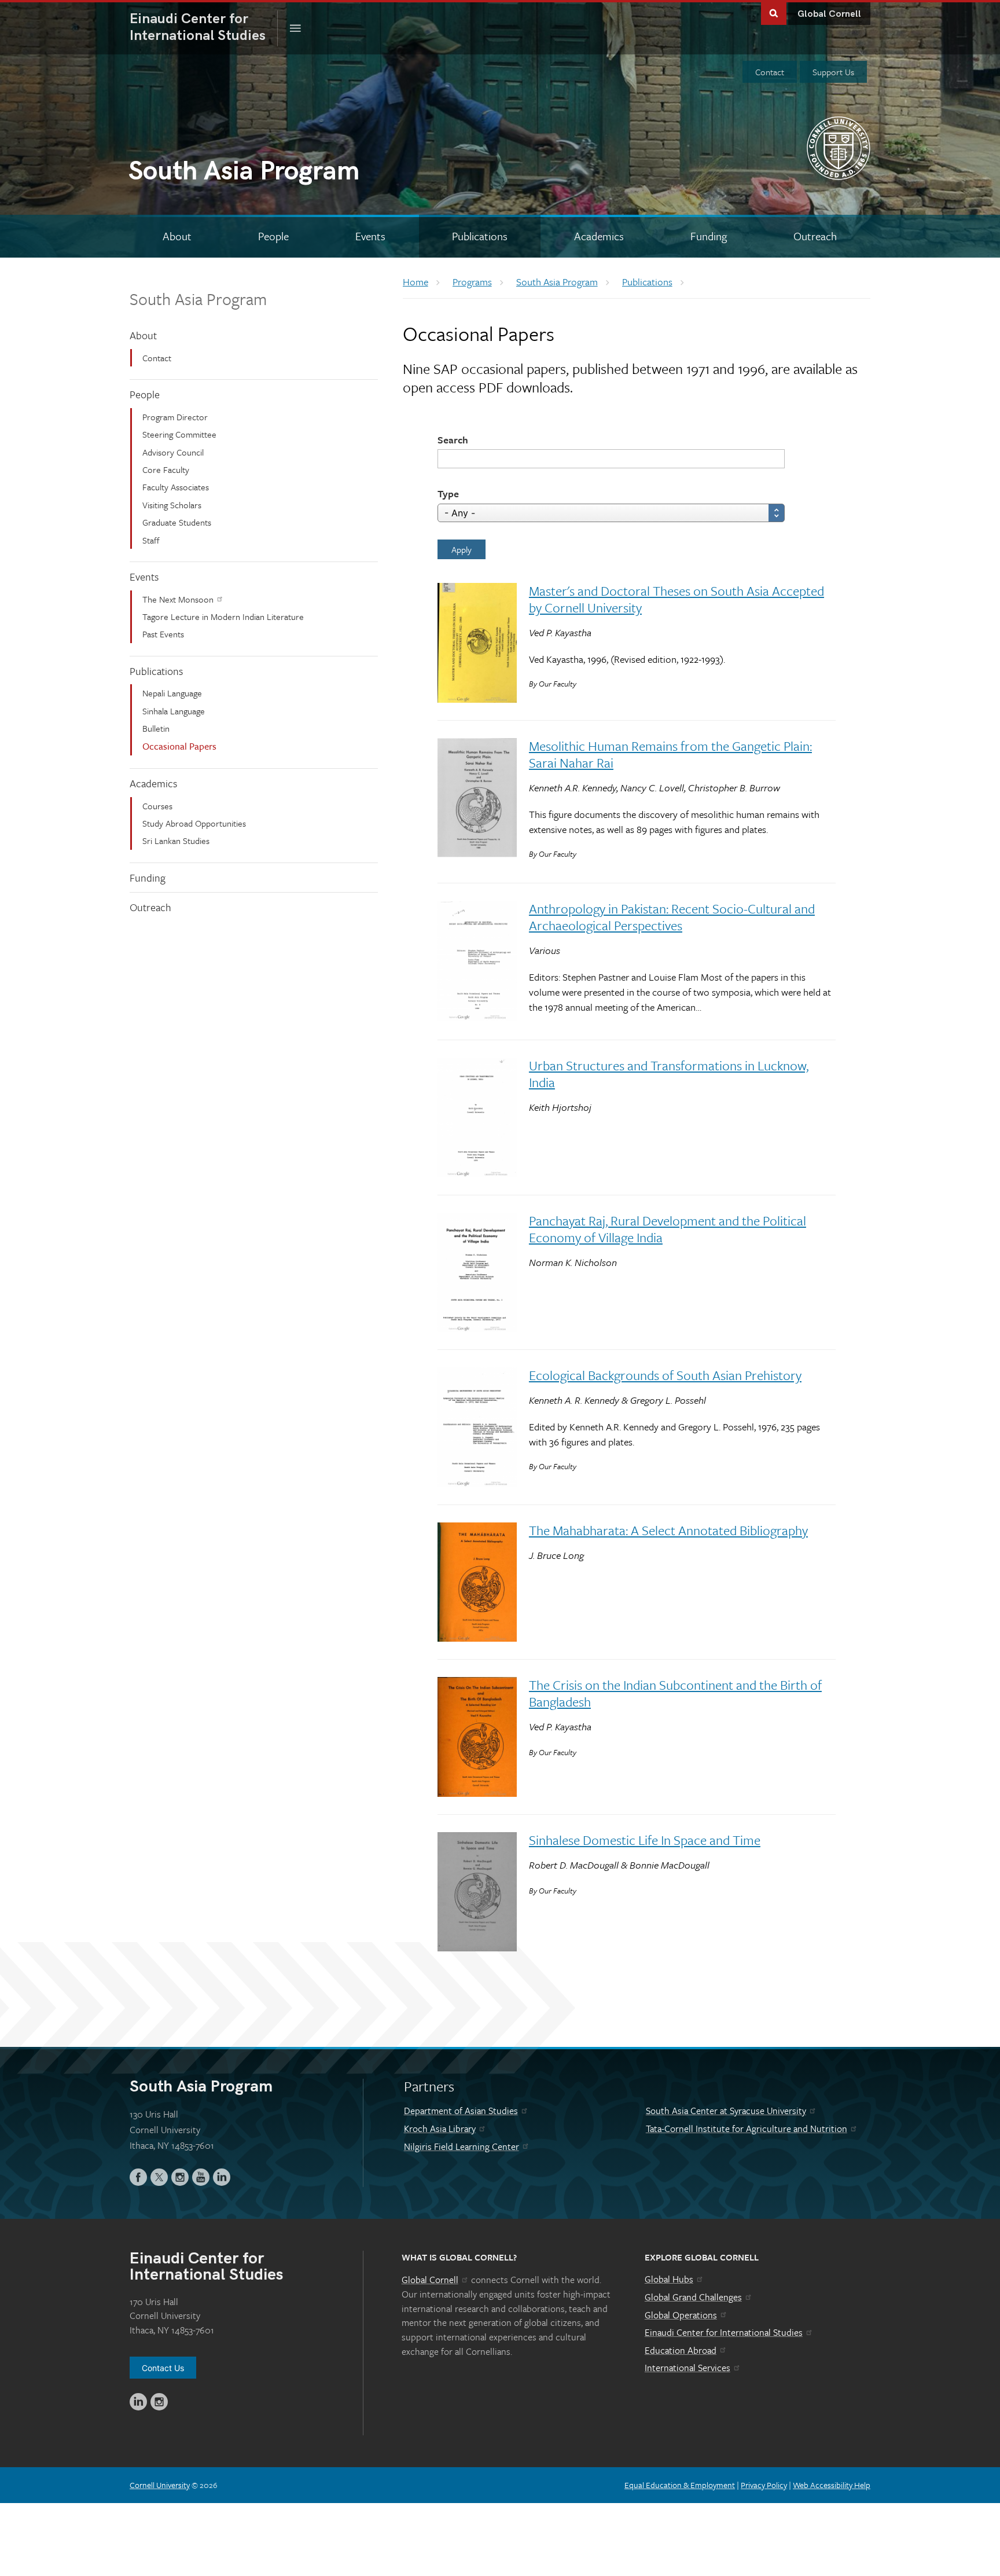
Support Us (833, 72)
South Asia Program (198, 299)
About (143, 335)
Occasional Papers (179, 746)
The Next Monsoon (178, 599)
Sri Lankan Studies (176, 841)
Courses (157, 806)
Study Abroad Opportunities (194, 823)
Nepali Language (172, 693)
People (145, 394)
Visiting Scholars (172, 505)
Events (144, 577)
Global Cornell (829, 14)
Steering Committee (179, 434)
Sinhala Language (174, 711)
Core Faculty (166, 469)
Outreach (150, 907)
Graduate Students (177, 522)
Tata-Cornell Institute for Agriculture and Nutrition (747, 2129)
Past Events (163, 634)
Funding (148, 878)
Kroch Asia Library (440, 2129)
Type (448, 493)
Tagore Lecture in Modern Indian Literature (223, 617)
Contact (770, 72)
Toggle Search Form (774, 12)
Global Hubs (669, 2279)
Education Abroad (681, 2350)
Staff (151, 540)
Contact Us (163, 2368)
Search (453, 440)
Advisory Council (173, 452)
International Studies (204, 27)
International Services (687, 2368)
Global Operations (681, 2315)
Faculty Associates (176, 487)
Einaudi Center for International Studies (724, 2332)
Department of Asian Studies (461, 2111)
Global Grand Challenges (693, 2297)
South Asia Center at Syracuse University (726, 2111)
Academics (153, 783)
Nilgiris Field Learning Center (462, 2146)
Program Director (175, 417)
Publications (156, 671)
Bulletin (156, 728)
